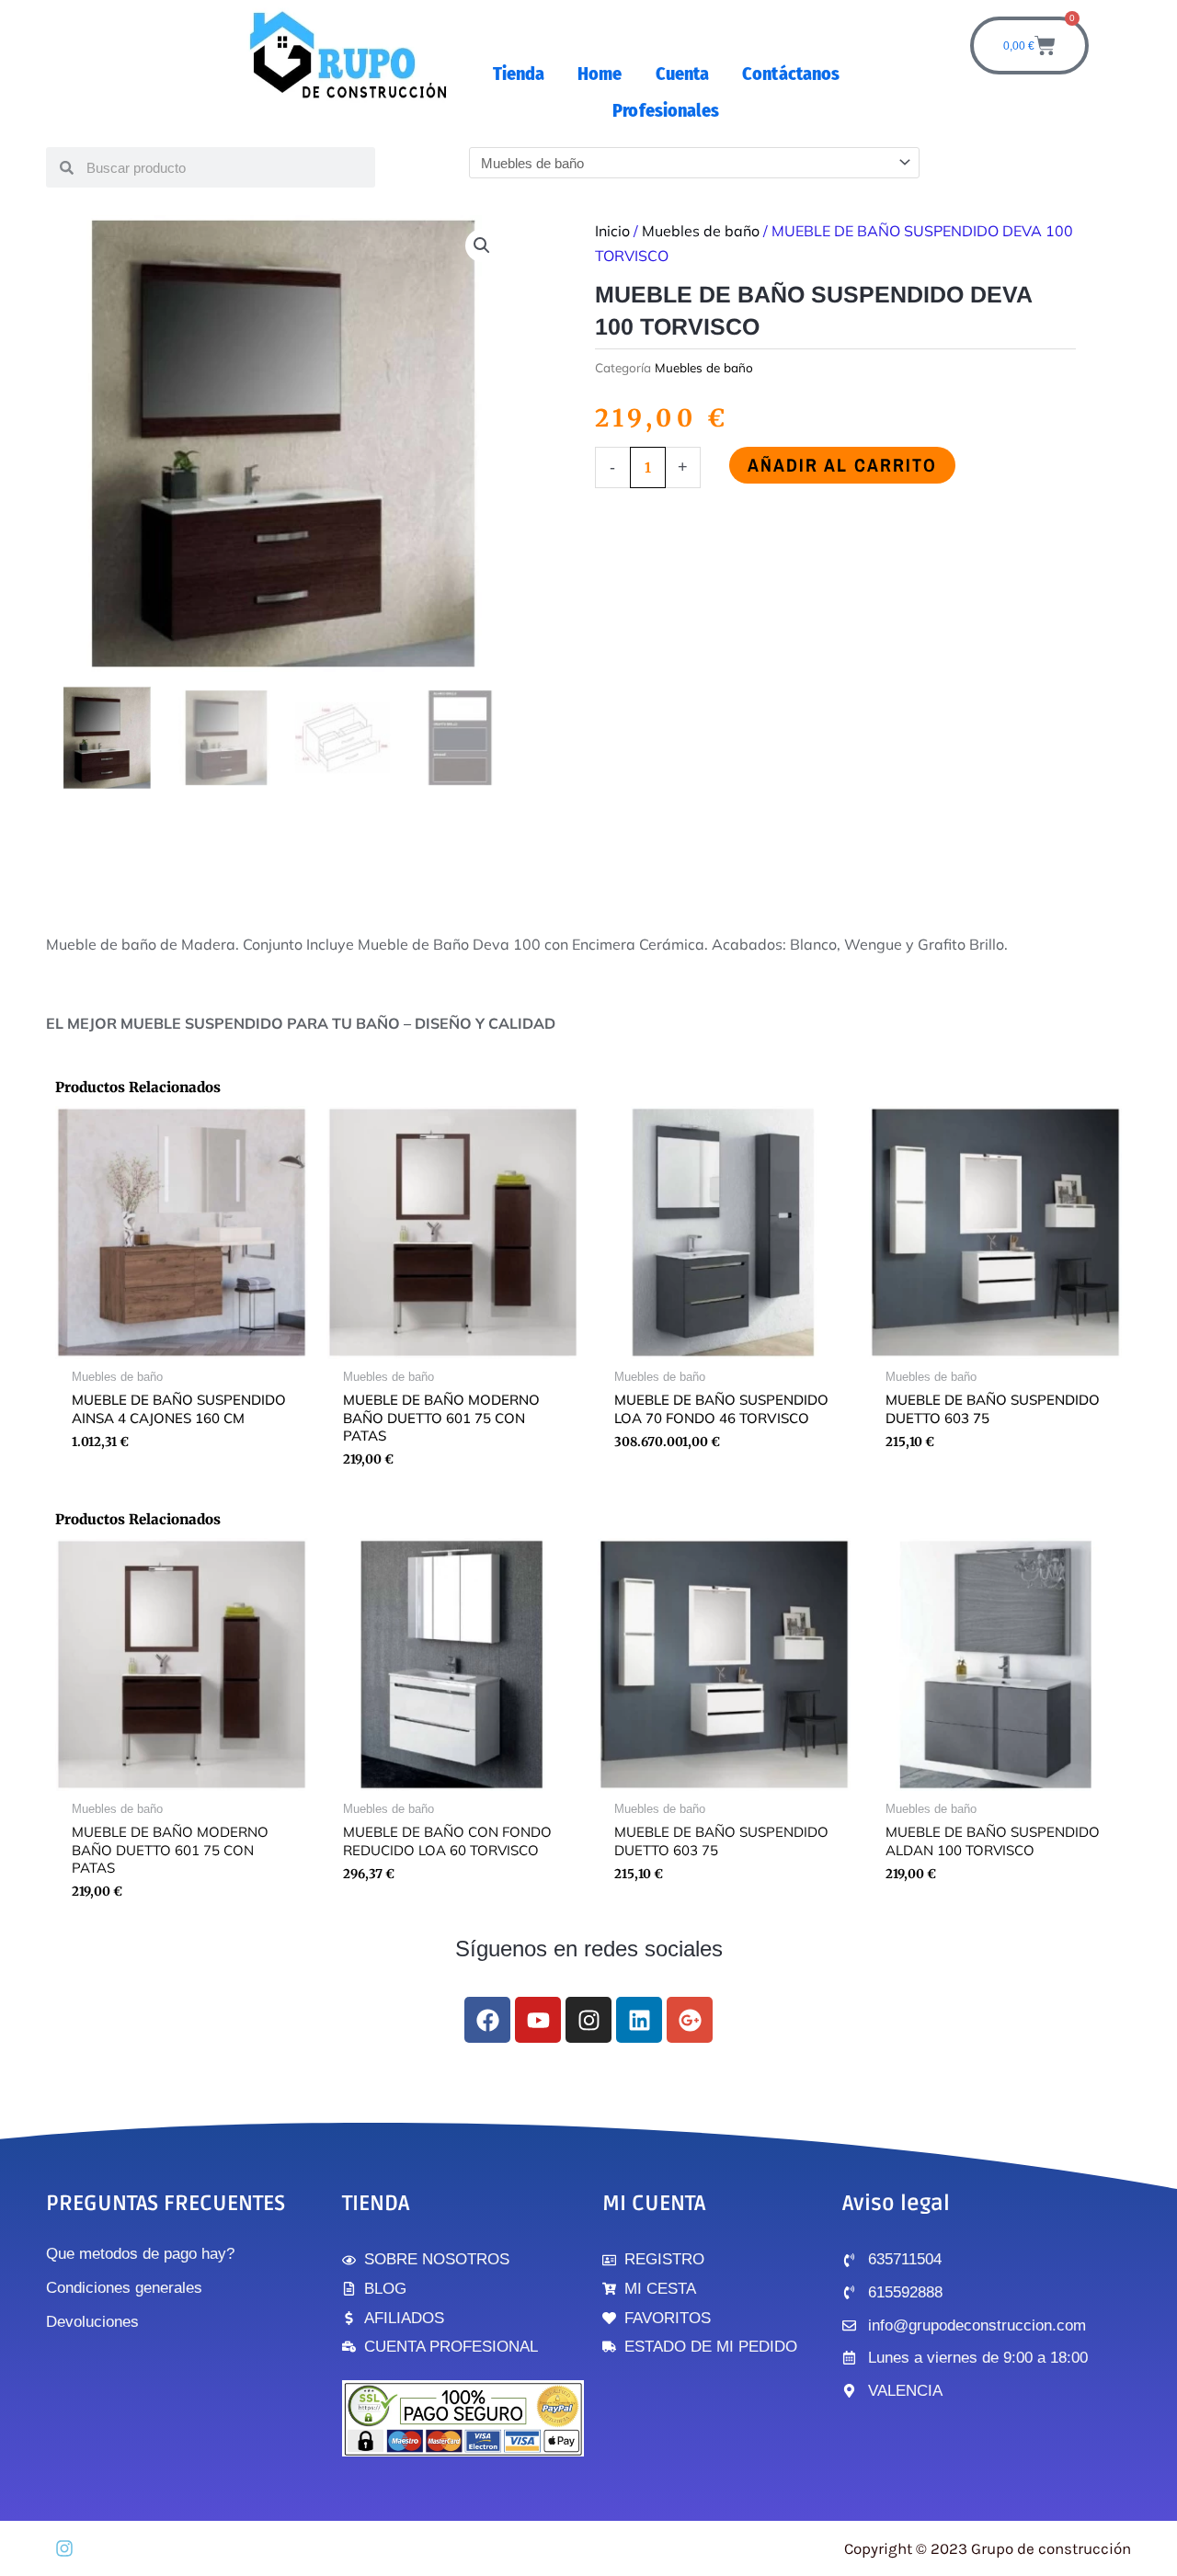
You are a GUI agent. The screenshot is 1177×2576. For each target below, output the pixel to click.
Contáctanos (791, 74)
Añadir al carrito (842, 465)
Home (600, 74)
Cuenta (683, 74)
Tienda (519, 74)
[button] (482, 245)
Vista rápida (182, 1344)
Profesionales (666, 110)
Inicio (612, 231)
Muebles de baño (701, 231)
